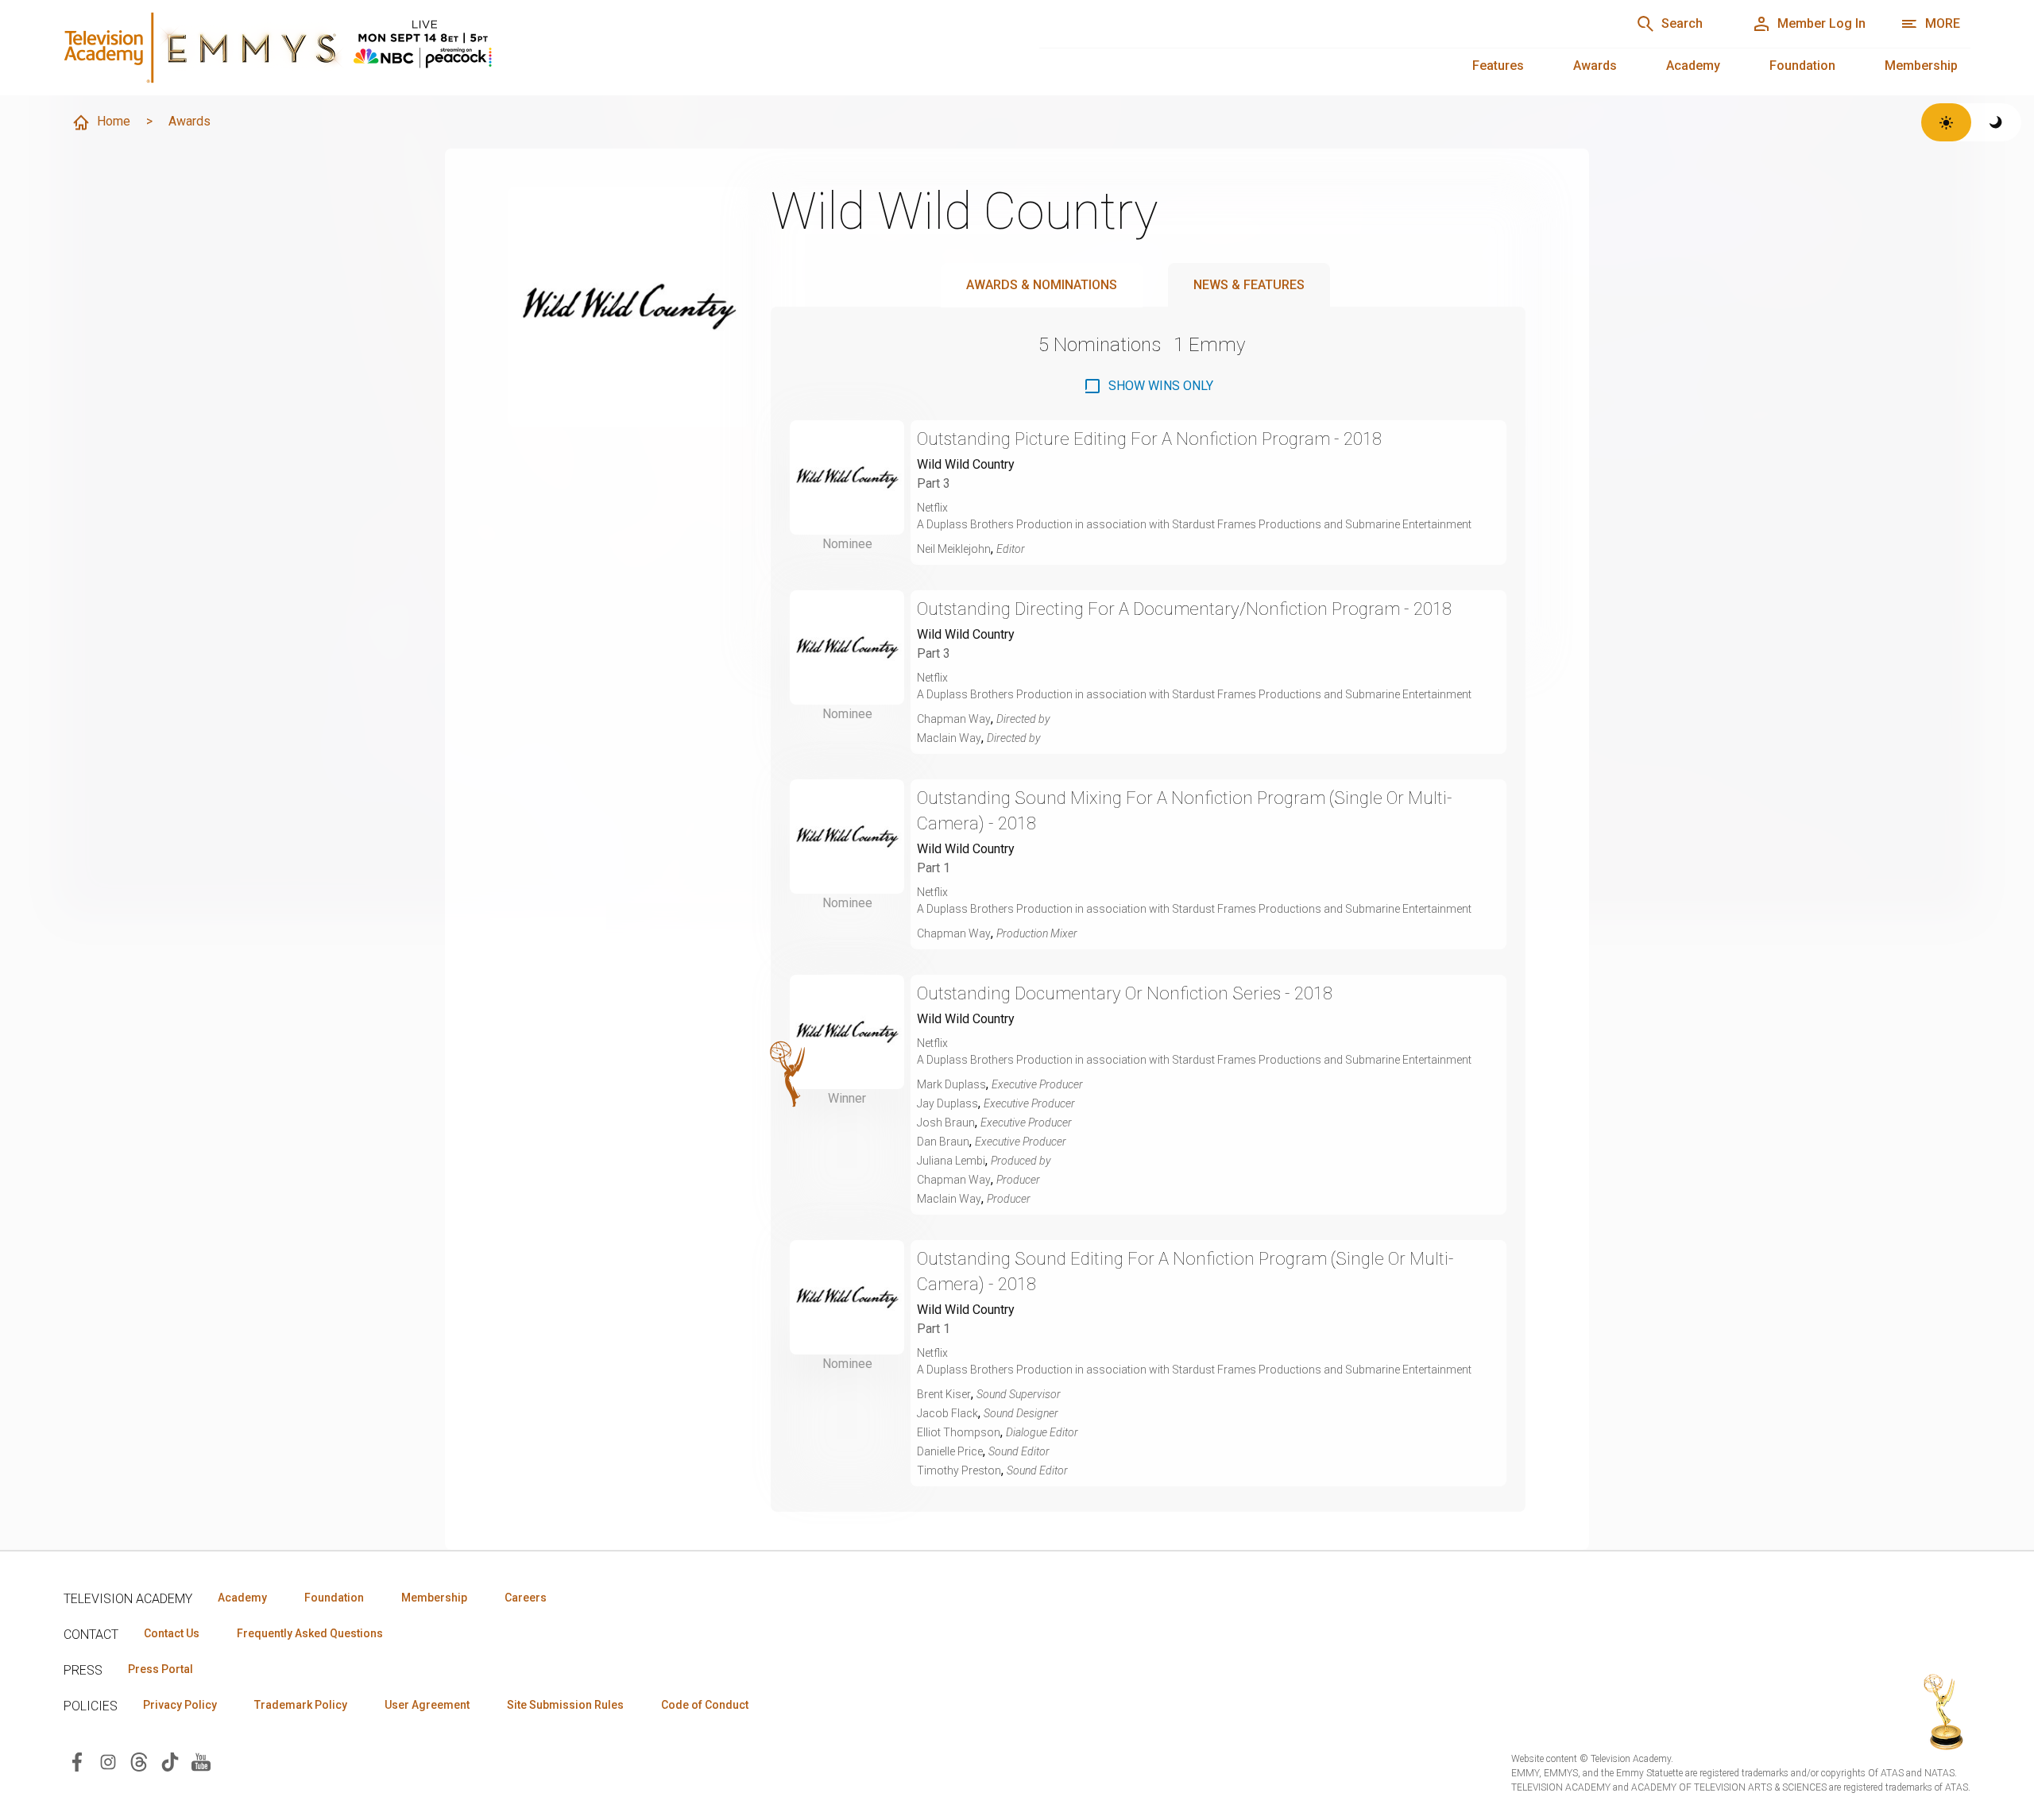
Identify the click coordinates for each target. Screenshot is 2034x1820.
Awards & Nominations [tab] (1042, 285)
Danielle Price (950, 1451)
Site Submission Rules (565, 1705)
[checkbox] (1148, 386)
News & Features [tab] (1249, 285)
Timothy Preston (959, 1470)
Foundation (1802, 66)
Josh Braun (946, 1123)
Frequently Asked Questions (310, 1633)
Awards (1595, 66)
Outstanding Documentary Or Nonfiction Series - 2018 (1125, 993)
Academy (1693, 66)
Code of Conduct (705, 1705)
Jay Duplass (947, 1103)
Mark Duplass (951, 1084)
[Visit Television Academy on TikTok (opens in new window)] (170, 1761)
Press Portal (160, 1669)
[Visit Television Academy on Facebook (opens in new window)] (77, 1761)
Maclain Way (949, 738)
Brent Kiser (944, 1394)
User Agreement (427, 1705)
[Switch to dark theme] (1996, 122)
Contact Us (172, 1633)
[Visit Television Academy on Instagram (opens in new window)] (108, 1761)
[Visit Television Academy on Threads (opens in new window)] (139, 1761)
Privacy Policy (180, 1705)
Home (114, 121)
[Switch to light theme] (1946, 122)
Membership (1921, 66)
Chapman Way (954, 719)
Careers (526, 1598)
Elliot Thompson (959, 1432)
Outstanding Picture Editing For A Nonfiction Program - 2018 (1149, 439)
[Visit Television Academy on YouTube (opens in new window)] (201, 1761)
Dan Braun (943, 1142)
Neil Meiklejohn (954, 549)
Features (1498, 66)
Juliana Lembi (951, 1161)
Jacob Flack (947, 1413)
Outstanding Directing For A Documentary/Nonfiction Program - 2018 (1184, 609)
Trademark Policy (301, 1705)
